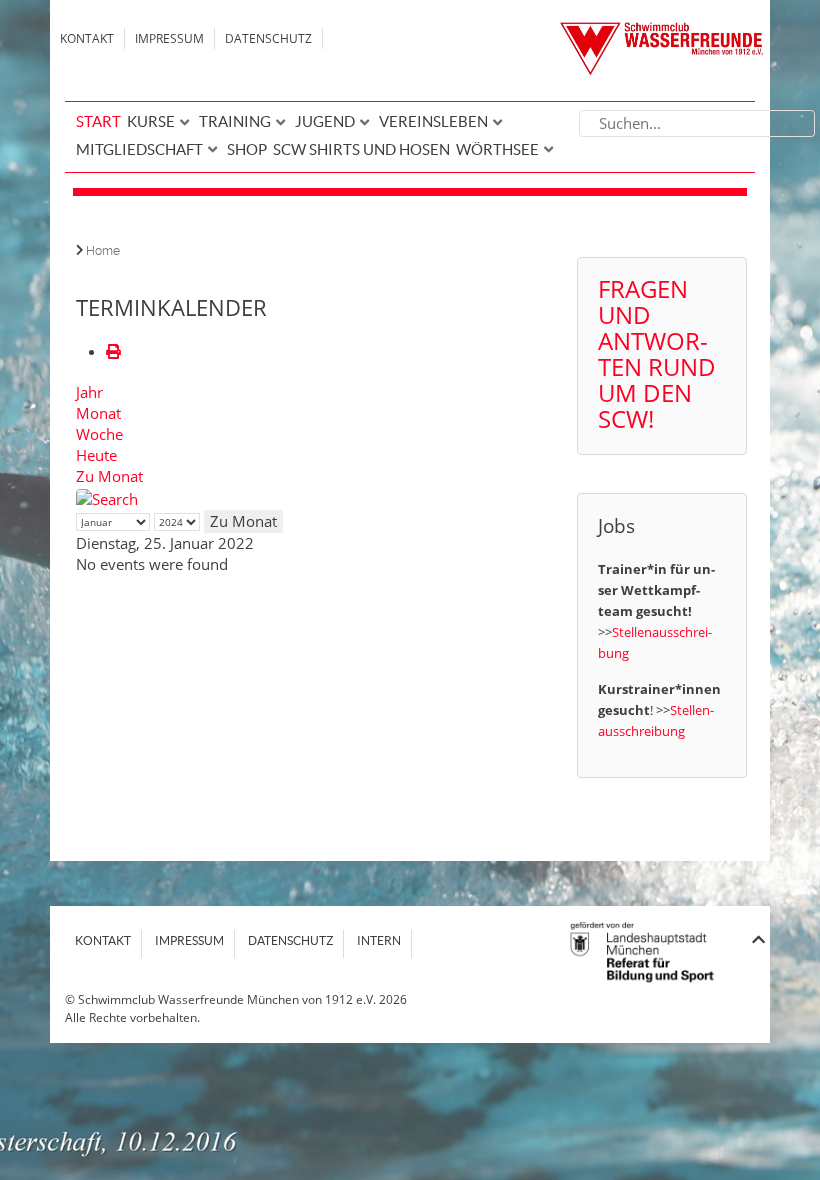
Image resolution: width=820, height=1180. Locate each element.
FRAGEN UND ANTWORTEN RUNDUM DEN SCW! (657, 353)
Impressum (169, 38)
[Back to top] (758, 939)
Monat (98, 413)
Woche (99, 434)
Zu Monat (109, 476)
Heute (96, 455)
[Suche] (107, 497)
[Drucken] (113, 351)
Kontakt (87, 38)
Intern (379, 940)
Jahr (89, 392)
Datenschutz (268, 38)
